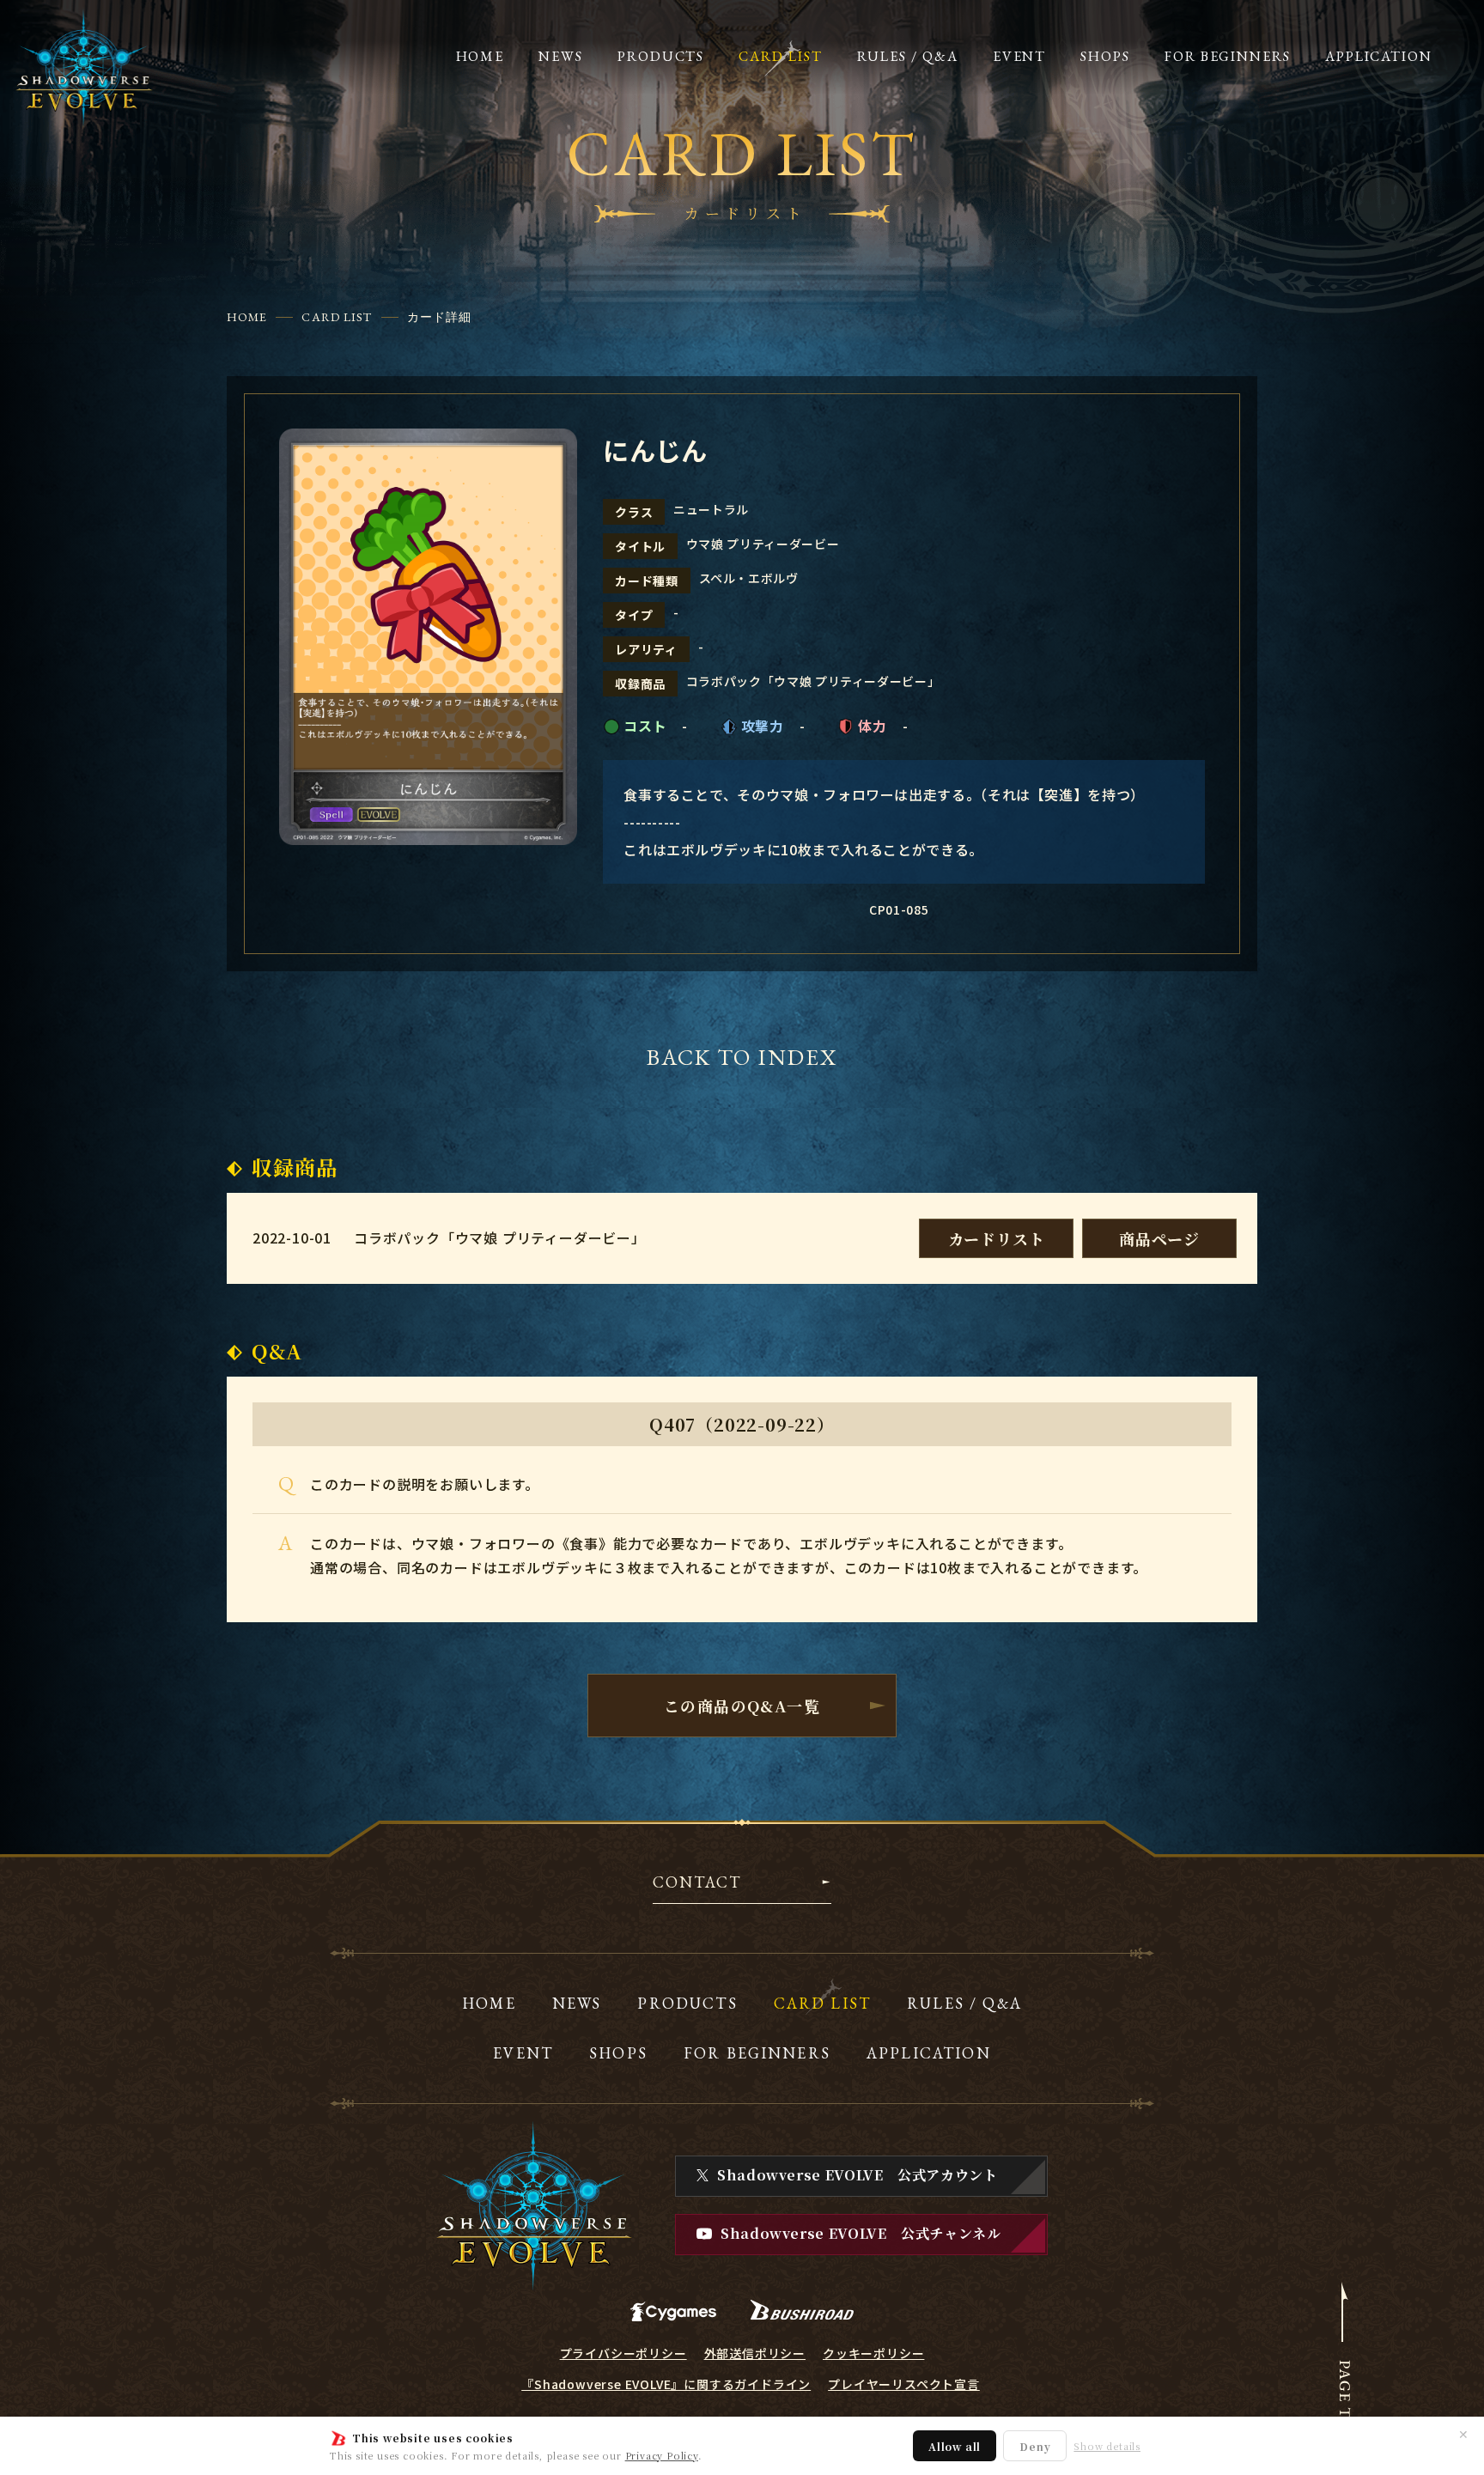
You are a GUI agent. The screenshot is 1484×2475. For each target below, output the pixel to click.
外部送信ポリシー (755, 2353)
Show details (1107, 2446)
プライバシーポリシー (623, 2353)
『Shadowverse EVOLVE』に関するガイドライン (666, 2384)
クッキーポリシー (873, 2353)
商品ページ (1159, 1238)
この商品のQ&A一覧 (742, 1706)
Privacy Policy (662, 2455)
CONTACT (697, 1883)
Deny (1035, 2446)
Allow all (955, 2446)
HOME (247, 317)
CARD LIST (337, 317)
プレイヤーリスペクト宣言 (904, 2384)
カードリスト (997, 1238)
